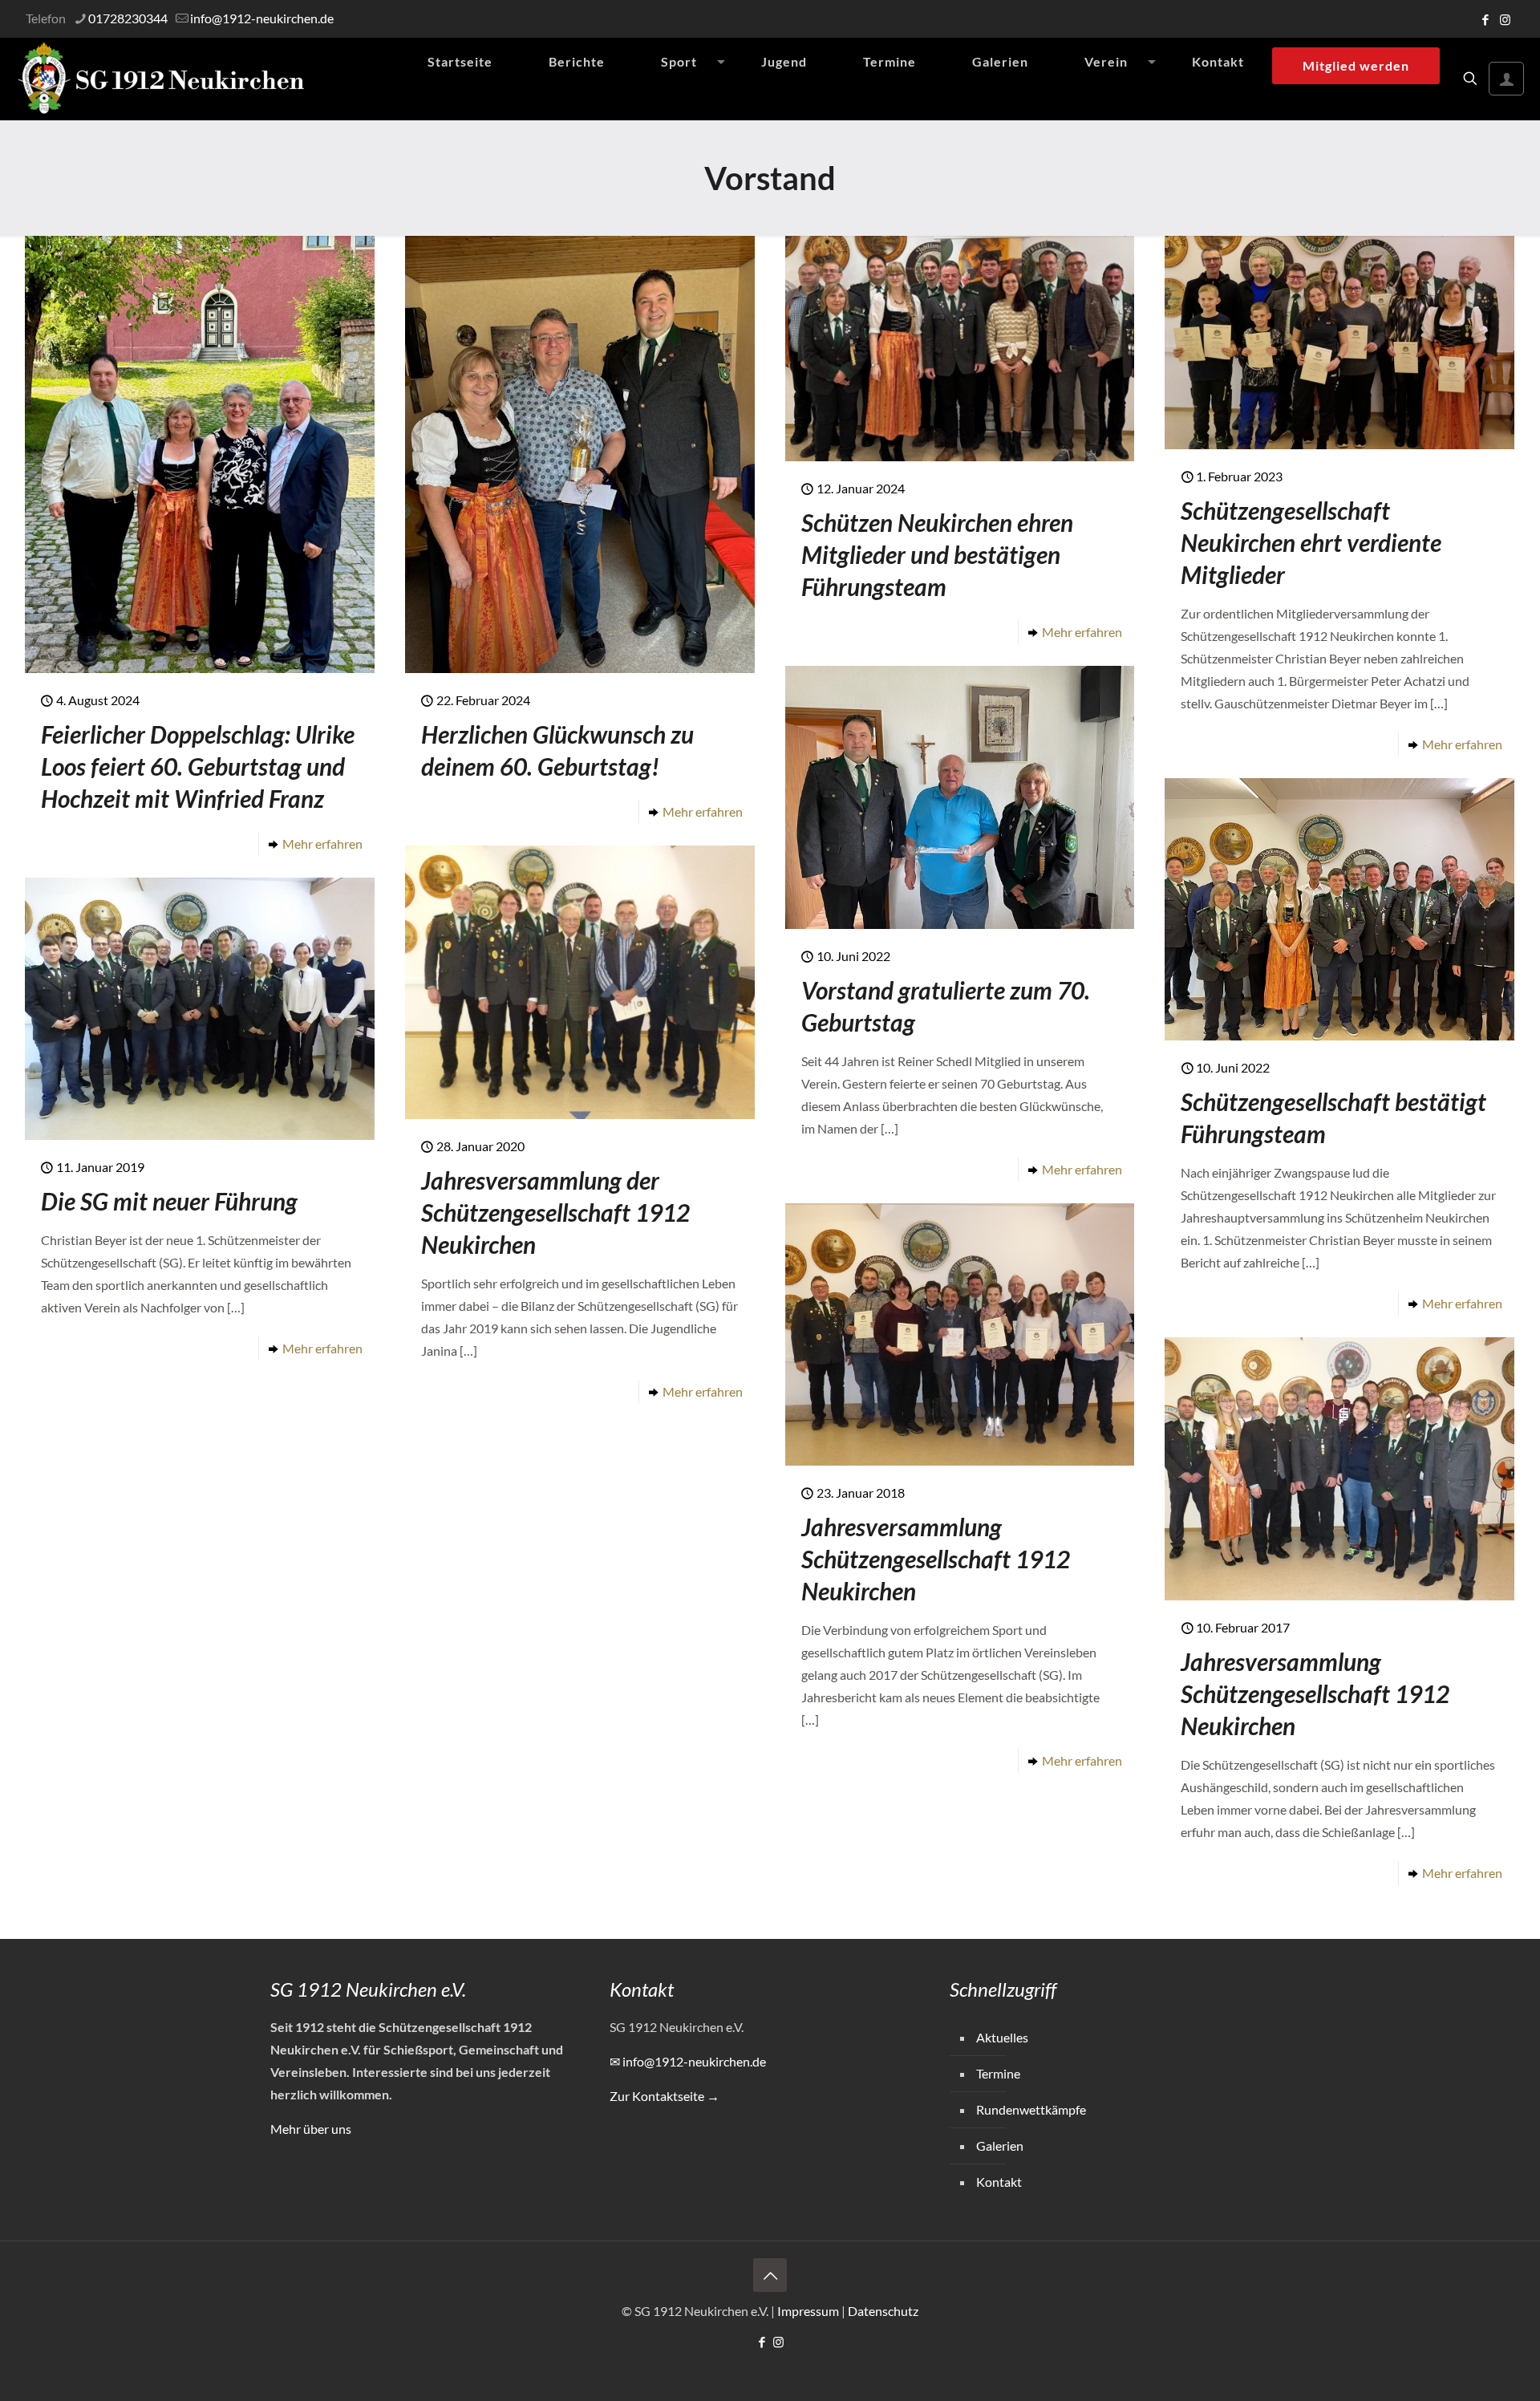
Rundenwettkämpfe (1031, 2109)
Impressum (808, 2311)
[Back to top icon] (770, 2275)
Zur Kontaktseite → (665, 2096)
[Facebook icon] (1485, 19)
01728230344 (128, 18)
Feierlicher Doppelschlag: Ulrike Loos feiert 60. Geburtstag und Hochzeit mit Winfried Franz (198, 766)
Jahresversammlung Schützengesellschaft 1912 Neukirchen (936, 1559)
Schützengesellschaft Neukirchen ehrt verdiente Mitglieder (1311, 542)
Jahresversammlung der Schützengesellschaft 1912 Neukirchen (555, 1212)
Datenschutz (883, 2311)
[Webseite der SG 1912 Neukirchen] (161, 79)
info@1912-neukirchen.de (262, 18)
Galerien (1000, 2145)
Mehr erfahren (322, 844)
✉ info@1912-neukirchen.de (688, 2061)
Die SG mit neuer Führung (169, 1201)
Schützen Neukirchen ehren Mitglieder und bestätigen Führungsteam (937, 554)
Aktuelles (1002, 2037)
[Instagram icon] (1505, 19)
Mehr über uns (311, 2129)
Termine (998, 2073)
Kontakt (999, 2182)
